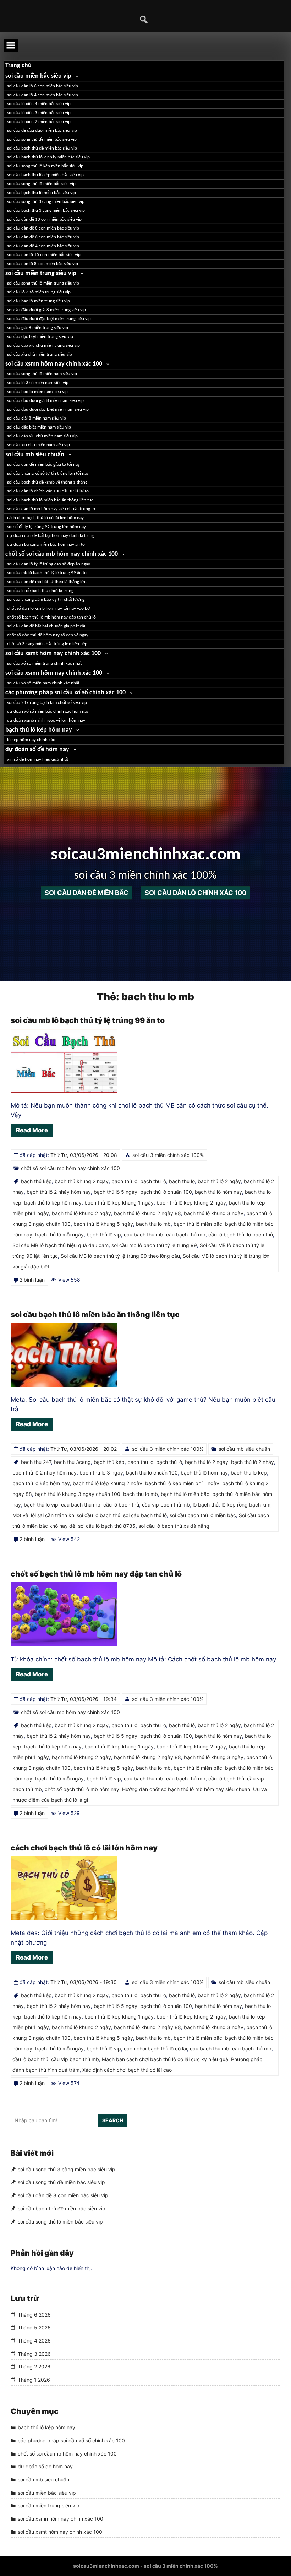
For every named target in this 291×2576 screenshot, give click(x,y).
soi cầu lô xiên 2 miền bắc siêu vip (39, 122)
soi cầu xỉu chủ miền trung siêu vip (40, 354)
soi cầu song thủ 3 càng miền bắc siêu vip (46, 202)
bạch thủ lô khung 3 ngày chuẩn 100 (78, 1494)
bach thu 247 (36, 1462)
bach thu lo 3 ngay (101, 1473)
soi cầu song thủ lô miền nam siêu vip (42, 374)
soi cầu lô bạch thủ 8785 (107, 1526)
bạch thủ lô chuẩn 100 (166, 1192)
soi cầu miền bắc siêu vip (38, 76)
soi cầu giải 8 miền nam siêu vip (37, 418)
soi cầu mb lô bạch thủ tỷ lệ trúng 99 (154, 1245)
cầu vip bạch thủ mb (166, 1505)
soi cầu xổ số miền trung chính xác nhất (44, 664)
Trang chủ (18, 66)
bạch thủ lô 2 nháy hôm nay (59, 1192)
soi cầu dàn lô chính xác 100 (196, 893)
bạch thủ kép (36, 1181)
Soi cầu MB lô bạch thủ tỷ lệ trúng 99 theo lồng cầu (120, 1256)
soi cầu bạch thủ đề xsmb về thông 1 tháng (47, 482)
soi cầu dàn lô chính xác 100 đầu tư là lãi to (48, 491)
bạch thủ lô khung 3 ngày (214, 1213)
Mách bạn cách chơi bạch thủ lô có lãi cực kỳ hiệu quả (165, 2059)
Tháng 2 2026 (34, 2367)
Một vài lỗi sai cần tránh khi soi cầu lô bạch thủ (66, 1515)
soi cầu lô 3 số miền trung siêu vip (39, 292)
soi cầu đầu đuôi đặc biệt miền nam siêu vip (48, 409)
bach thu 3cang (72, 1462)
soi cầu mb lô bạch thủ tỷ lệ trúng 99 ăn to (47, 573)
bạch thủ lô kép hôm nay (39, 730)
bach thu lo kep (249, 1473)
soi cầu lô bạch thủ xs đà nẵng (174, 1526)
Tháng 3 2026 (34, 2354)
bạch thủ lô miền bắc (198, 1224)
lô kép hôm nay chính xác (31, 740)
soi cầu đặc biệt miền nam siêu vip (39, 427)
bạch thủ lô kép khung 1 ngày (119, 1203)
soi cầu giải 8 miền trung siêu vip (38, 328)
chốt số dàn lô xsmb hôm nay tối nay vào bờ (49, 608)
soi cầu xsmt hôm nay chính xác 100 (53, 654)
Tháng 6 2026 (34, 2315)
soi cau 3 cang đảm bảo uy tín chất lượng (46, 600)
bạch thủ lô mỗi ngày (59, 1235)
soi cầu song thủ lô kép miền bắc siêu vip (45, 166)
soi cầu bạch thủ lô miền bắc (203, 1515)
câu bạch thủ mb (186, 1235)
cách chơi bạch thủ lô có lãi (155, 2049)
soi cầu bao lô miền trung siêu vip (39, 301)
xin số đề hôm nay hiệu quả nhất (38, 759)
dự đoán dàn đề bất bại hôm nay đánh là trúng (51, 536)
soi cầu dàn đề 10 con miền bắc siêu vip (44, 219)
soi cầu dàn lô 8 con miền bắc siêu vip (43, 264)
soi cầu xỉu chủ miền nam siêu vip (39, 445)
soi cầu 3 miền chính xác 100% (168, 1155)
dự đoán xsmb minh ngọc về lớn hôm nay (46, 720)
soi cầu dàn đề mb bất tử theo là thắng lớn (47, 582)
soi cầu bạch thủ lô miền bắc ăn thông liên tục (50, 500)
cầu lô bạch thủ (226, 1235)
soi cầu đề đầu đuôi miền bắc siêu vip (42, 131)
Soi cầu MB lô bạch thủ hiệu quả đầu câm (61, 1245)
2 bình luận (32, 1280)
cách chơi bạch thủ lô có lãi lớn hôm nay (45, 518)
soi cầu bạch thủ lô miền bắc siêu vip (42, 193)
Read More (32, 1130)
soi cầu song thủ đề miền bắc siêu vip (42, 139)
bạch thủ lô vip (104, 1235)
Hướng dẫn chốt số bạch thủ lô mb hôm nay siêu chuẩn (186, 1789)
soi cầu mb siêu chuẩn (35, 455)
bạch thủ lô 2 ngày (219, 1181)
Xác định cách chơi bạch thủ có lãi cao (127, 2070)
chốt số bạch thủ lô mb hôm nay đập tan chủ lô (51, 617)
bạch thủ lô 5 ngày (116, 1192)
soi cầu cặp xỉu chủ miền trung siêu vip (43, 346)
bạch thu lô (153, 1181)
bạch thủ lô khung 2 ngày (81, 1213)
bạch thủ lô (124, 1181)
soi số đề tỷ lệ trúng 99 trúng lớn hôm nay (46, 527)
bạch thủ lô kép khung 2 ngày (191, 1203)
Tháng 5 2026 (34, 2327)
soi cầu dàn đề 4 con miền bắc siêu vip (43, 246)
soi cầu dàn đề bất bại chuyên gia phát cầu (47, 626)
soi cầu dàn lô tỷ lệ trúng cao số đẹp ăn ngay (49, 564)
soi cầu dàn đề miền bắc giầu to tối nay (43, 465)
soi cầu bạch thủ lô (145, 1515)
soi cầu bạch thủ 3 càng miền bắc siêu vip (46, 211)
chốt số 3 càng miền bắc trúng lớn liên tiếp (47, 644)
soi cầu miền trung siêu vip (41, 273)
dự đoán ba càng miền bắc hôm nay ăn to (46, 545)
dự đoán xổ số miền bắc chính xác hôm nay (48, 712)
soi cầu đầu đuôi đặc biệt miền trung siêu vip (49, 319)
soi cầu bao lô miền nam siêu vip (37, 392)
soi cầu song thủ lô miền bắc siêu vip (41, 184)
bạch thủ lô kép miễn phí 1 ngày (182, 1483)
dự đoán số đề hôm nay (37, 750)
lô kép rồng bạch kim (246, 1505)
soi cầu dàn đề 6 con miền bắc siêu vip (43, 237)
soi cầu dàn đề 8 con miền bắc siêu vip (43, 228)
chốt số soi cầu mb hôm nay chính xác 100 (62, 554)
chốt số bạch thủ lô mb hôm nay (82, 1789)
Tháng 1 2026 (34, 2380)
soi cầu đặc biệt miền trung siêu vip (40, 337)
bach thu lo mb (153, 1224)
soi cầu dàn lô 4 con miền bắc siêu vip (43, 95)
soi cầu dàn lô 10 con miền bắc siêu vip (44, 255)
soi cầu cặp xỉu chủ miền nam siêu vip (42, 436)
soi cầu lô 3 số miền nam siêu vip (38, 383)
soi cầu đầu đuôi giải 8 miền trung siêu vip (46, 310)
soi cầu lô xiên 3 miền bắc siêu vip (39, 113)
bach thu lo (182, 1181)
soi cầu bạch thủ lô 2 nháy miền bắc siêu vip (48, 157)
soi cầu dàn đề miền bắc (87, 893)
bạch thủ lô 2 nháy (252, 1462)
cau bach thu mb (144, 1235)
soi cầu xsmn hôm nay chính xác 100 (54, 364)
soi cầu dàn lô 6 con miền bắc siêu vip (43, 86)
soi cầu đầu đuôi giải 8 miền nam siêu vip (45, 401)
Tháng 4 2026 (34, 2341)
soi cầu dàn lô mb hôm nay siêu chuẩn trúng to (51, 509)
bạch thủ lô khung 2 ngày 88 (147, 1213)
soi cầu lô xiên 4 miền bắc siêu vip (39, 104)
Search (113, 2120)
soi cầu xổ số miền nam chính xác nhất (43, 683)
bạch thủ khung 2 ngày (82, 1181)
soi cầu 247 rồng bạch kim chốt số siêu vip (47, 703)
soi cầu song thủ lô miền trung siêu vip (43, 283)
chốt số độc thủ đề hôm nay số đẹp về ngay (48, 635)
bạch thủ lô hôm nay (218, 1192)
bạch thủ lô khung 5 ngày (103, 1224)
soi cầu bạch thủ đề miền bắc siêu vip (42, 148)
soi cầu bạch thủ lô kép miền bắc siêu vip (45, 175)
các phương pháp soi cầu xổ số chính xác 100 (65, 693)
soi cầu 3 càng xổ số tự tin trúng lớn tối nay (48, 473)
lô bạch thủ (260, 1235)
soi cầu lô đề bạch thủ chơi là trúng (40, 591)
